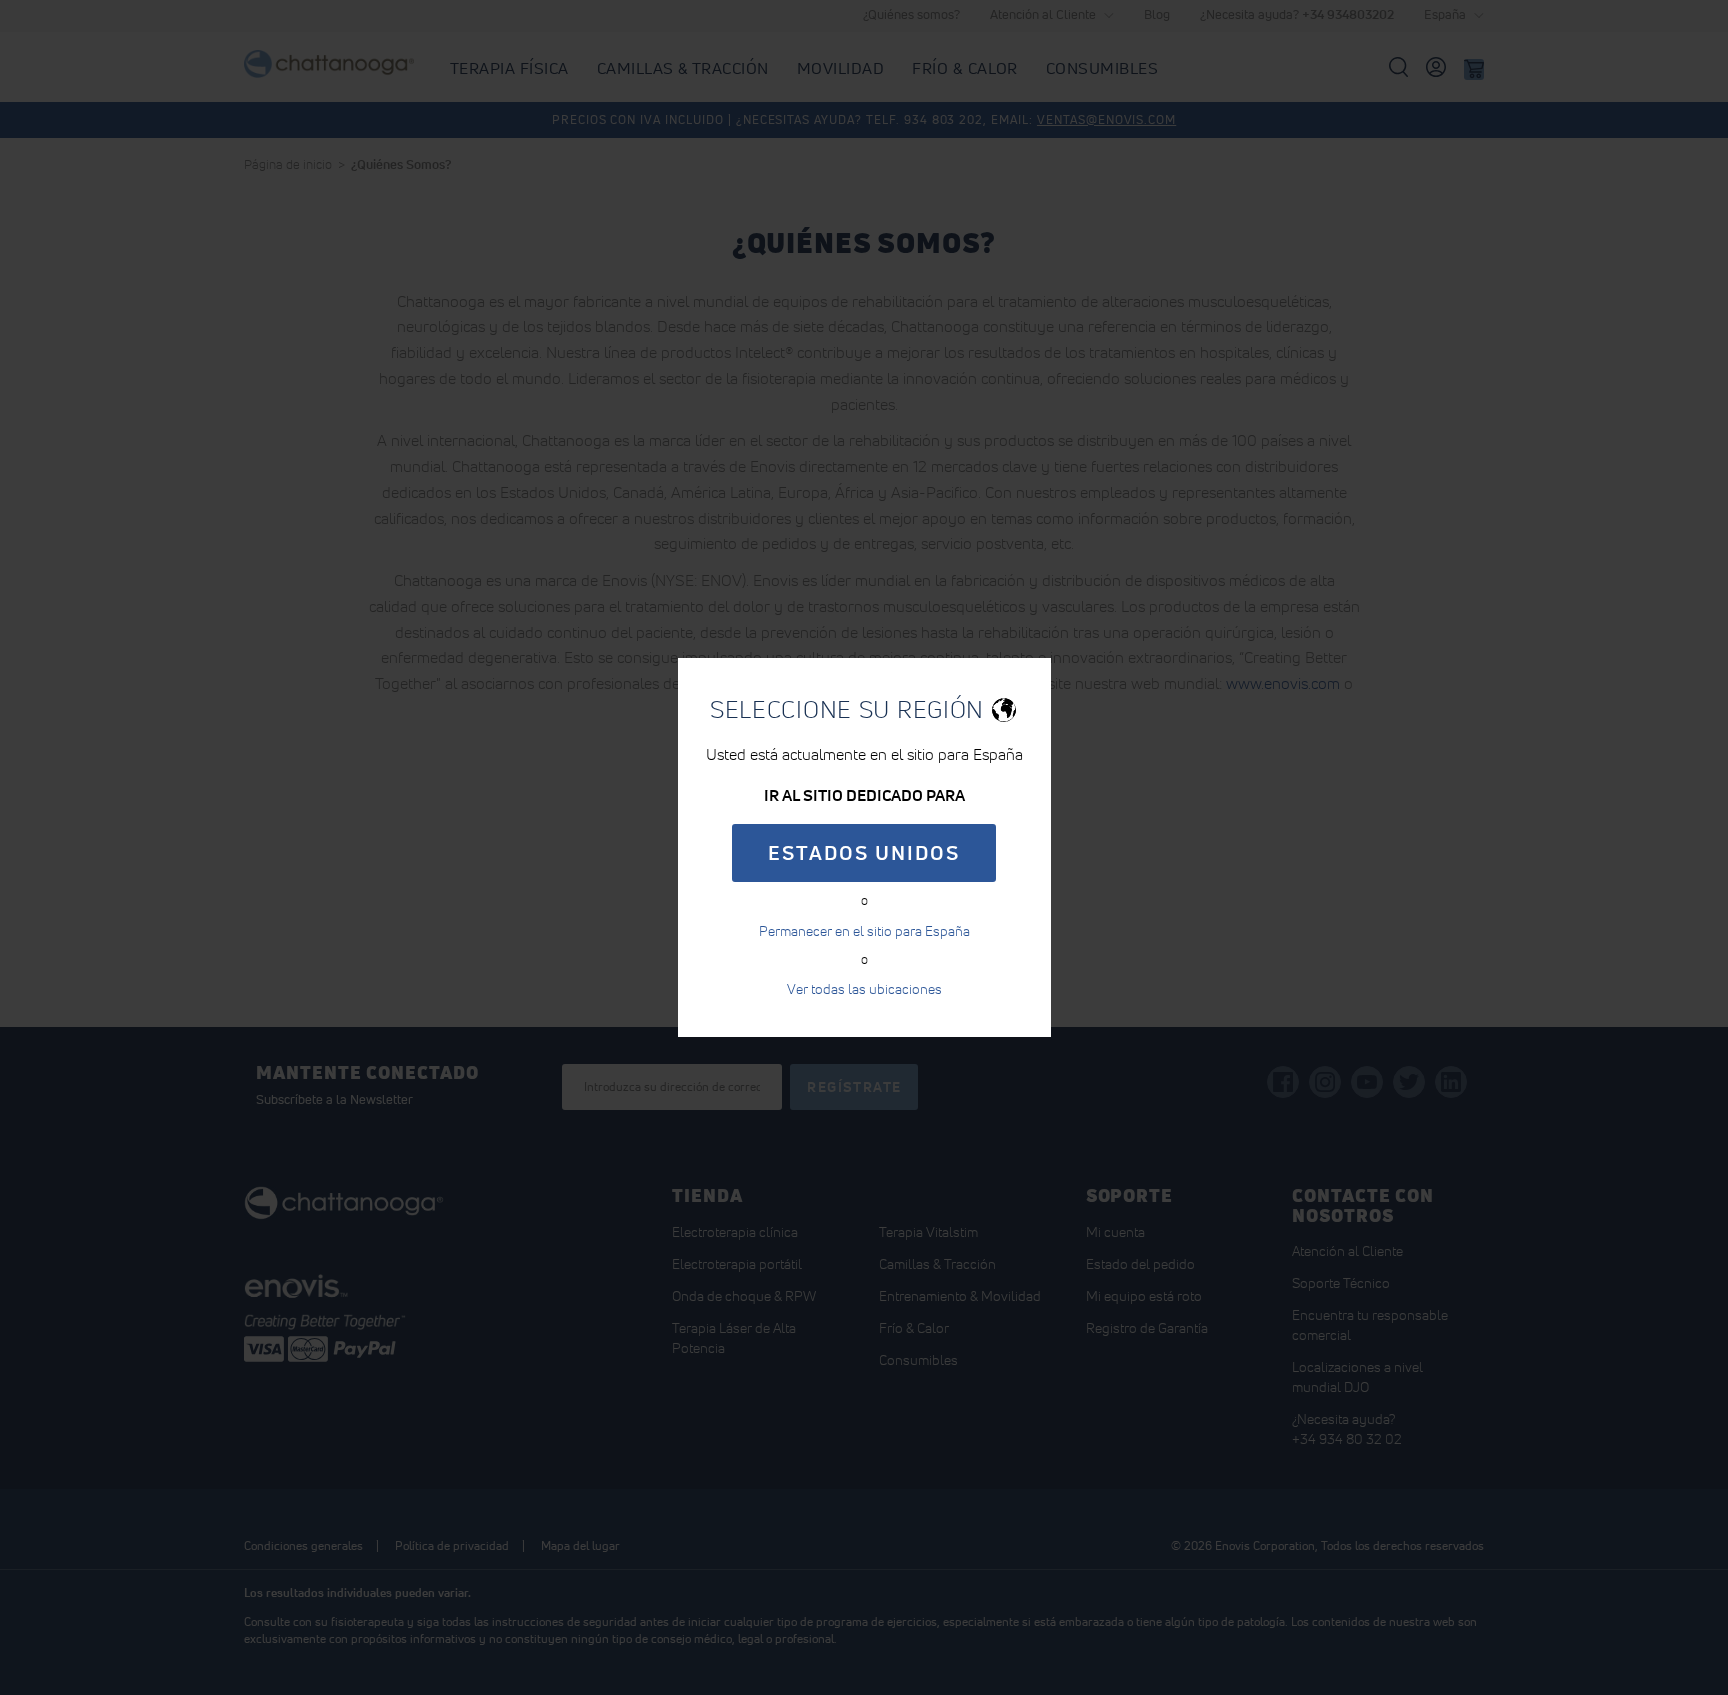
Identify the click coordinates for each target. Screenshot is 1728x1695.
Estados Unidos (864, 853)
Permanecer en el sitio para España (864, 931)
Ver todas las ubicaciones (864, 989)
